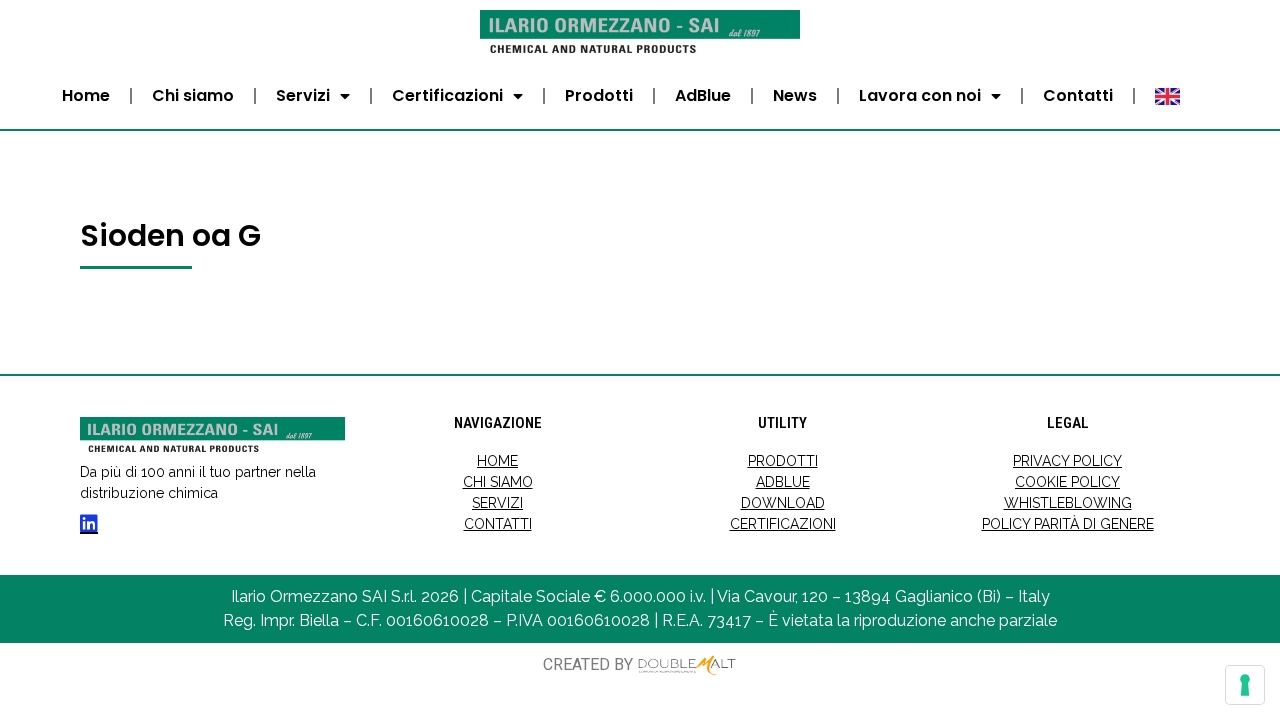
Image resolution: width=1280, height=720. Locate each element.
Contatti (1078, 95)
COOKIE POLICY (1067, 482)
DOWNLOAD (783, 503)
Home (86, 95)
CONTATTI (498, 524)
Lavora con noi (920, 95)
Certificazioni (447, 95)
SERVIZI (497, 503)
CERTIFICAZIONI (783, 524)
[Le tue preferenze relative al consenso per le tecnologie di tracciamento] (1245, 685)
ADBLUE (783, 482)
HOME (497, 461)
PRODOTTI (783, 461)
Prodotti (599, 95)
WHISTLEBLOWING (1068, 503)
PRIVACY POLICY (1067, 461)
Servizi (303, 95)
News (795, 95)
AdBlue (703, 95)
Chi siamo (193, 95)
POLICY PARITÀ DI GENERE (1068, 524)
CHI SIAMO (498, 482)
